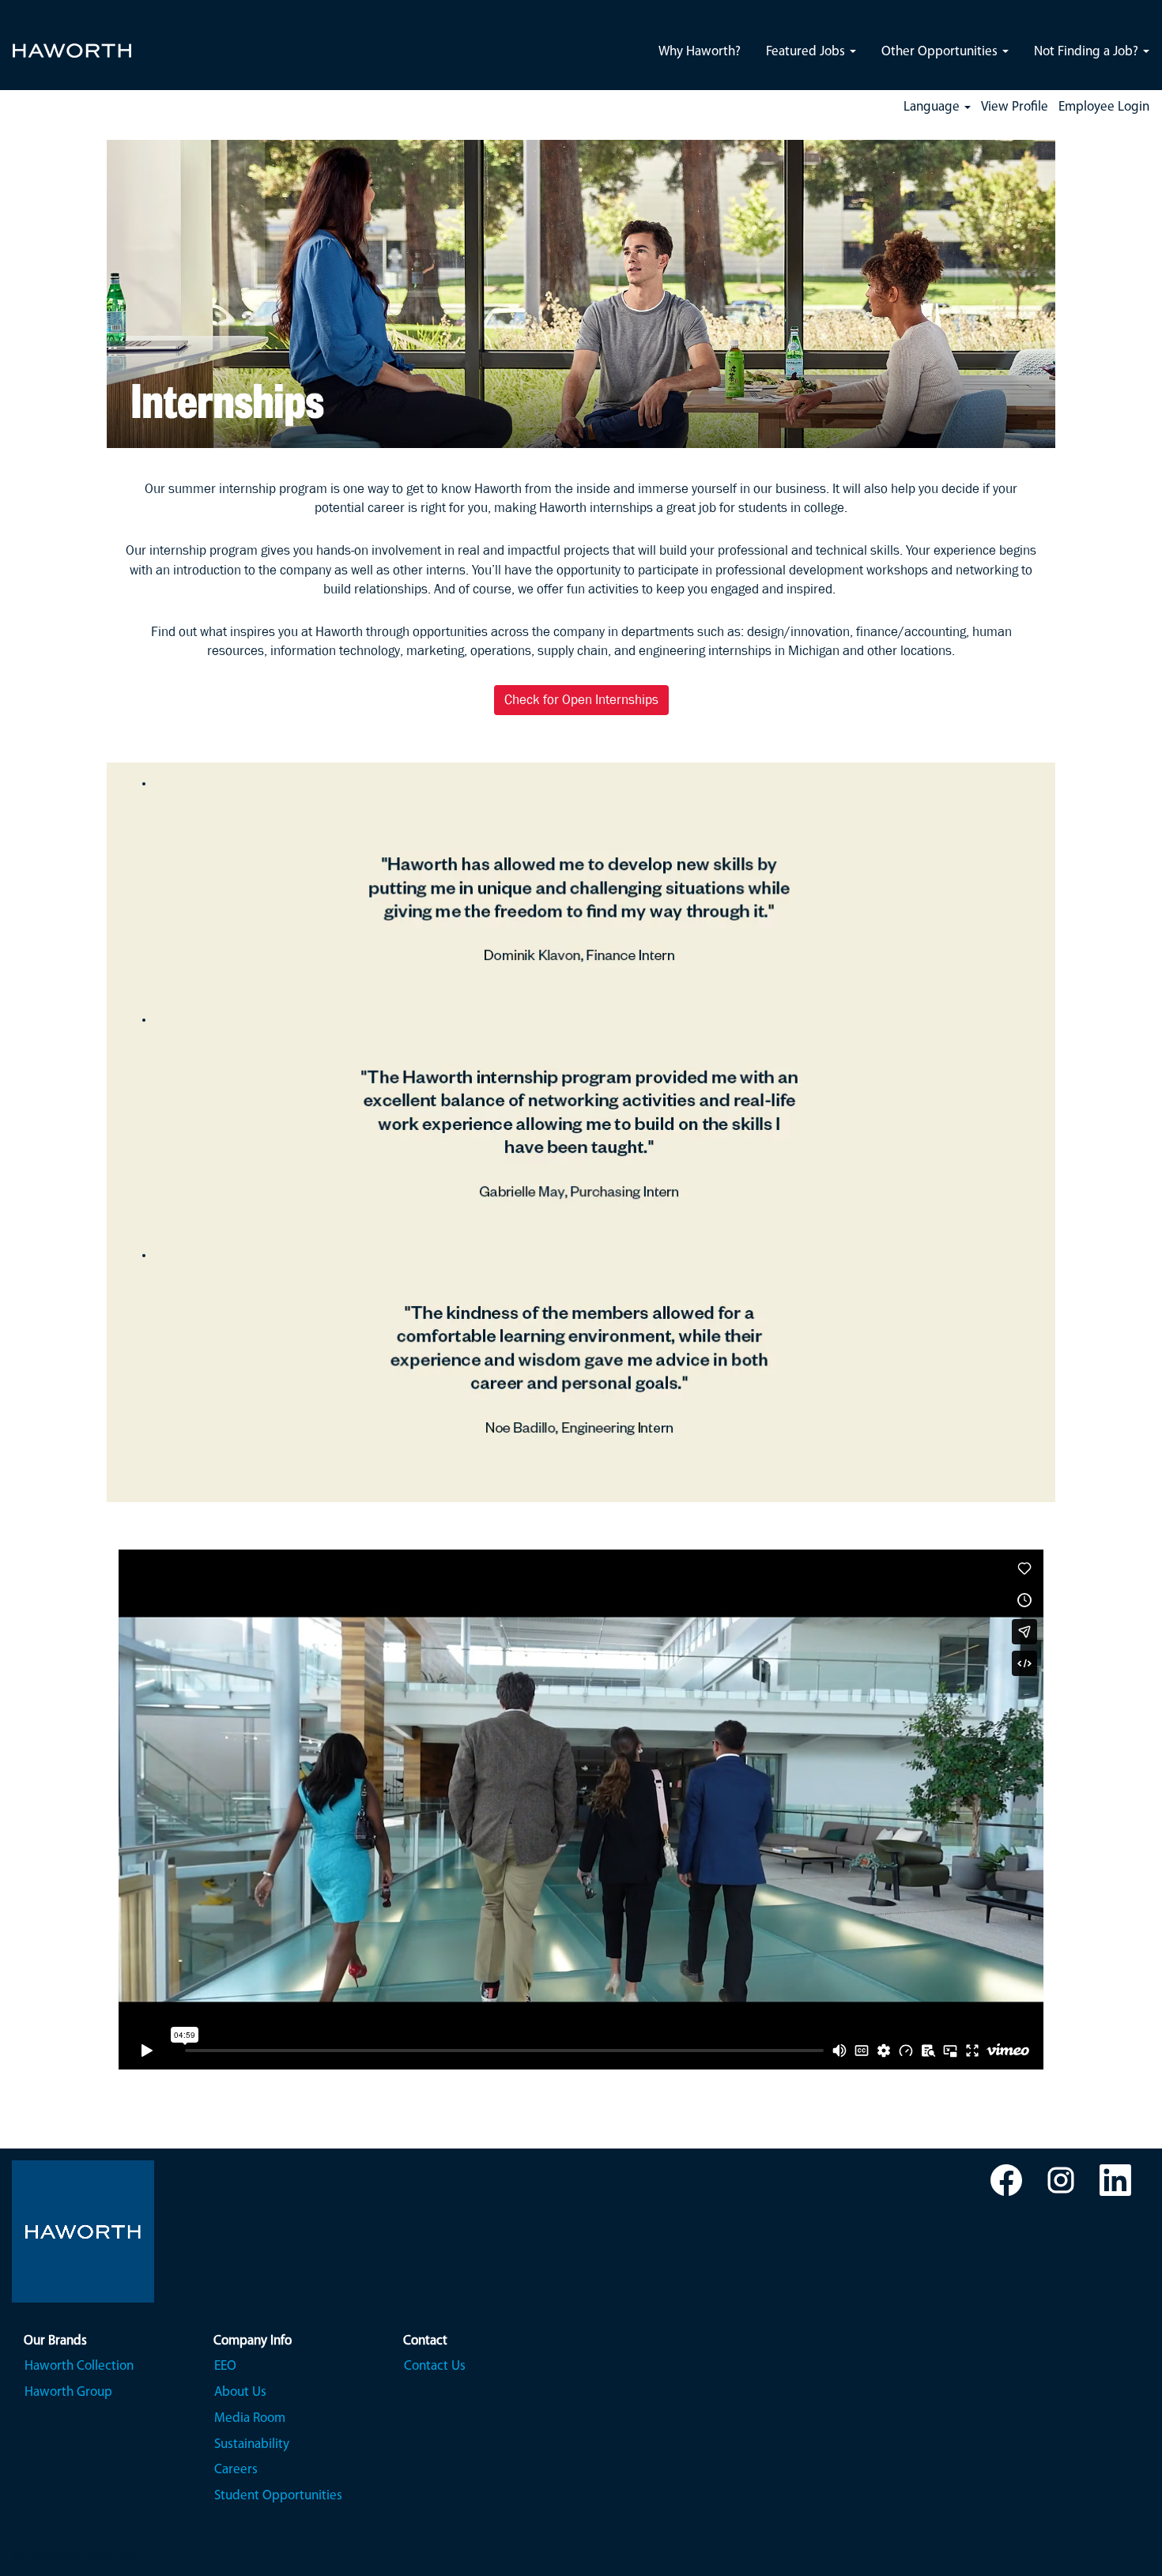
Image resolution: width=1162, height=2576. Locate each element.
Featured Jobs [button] (807, 52)
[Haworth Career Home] (72, 41)
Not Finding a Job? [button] (1088, 52)
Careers (236, 2470)
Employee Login (1104, 107)
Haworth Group (68, 2392)
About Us (240, 2392)
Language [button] (933, 107)
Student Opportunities (278, 2496)
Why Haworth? (700, 52)
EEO (225, 2366)
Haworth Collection (79, 2366)
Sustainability (252, 2444)
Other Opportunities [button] (941, 52)
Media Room (250, 2418)
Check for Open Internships (581, 700)
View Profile (1015, 107)
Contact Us (435, 2366)
